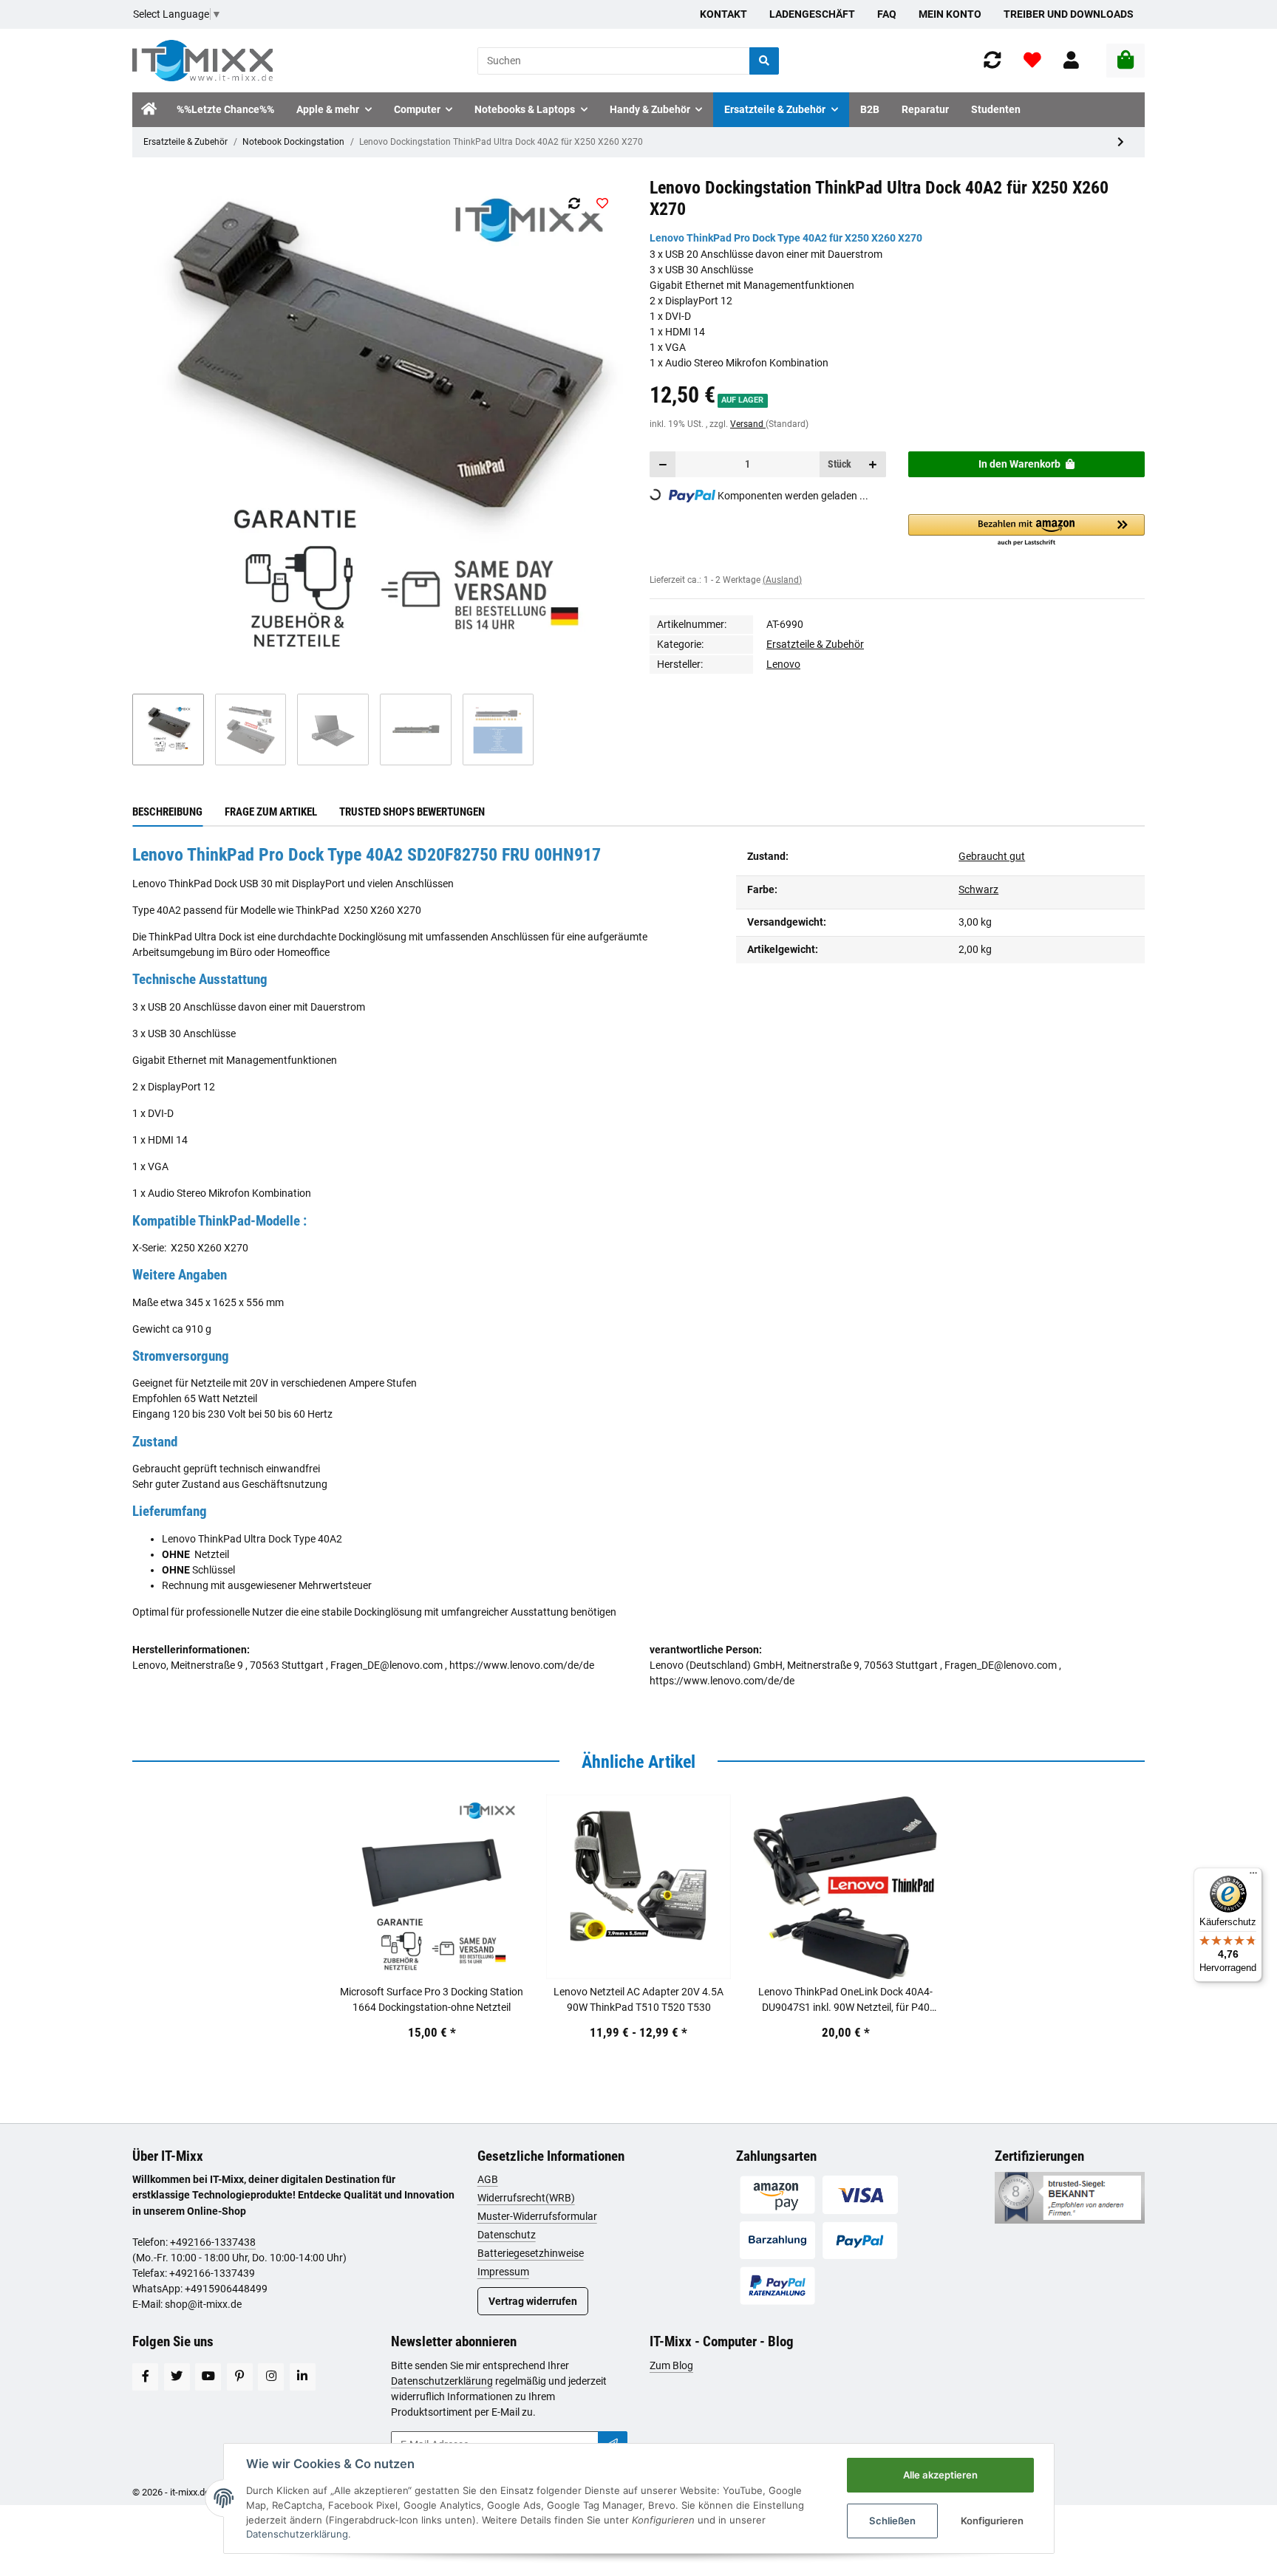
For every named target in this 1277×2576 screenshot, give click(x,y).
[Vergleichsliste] (992, 61)
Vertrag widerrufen (533, 2301)
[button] (1071, 61)
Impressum (503, 2272)
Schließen (892, 2521)
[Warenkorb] (1126, 61)
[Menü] (1253, 1876)
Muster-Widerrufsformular (537, 2216)
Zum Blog (671, 2365)
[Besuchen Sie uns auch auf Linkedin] (303, 2377)
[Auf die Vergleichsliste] (574, 203)
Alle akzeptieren (940, 2475)
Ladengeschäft (812, 14)
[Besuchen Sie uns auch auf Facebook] (145, 2377)
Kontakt (723, 14)
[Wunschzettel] (1032, 61)
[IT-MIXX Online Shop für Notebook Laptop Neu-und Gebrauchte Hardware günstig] (202, 61)
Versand (748, 424)
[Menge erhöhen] (873, 464)
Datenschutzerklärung (442, 2381)
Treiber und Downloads (1069, 14)
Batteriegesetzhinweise (531, 2253)
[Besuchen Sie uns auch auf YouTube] (208, 2377)
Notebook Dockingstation (293, 142)
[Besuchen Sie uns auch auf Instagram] (271, 2377)
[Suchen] (764, 61)
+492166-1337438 (213, 2242)
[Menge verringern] (663, 464)
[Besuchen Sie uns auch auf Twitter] (177, 2377)
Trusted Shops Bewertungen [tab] (412, 812)
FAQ (887, 14)
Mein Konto (950, 14)
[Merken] (602, 203)
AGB (488, 2179)
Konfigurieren (992, 2521)
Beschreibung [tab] (167, 812)
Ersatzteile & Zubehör (185, 142)
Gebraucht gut (992, 856)
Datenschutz (507, 2235)
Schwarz (978, 889)
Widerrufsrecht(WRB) (526, 2198)
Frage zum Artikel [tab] (271, 812)
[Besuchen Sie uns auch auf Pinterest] (240, 2377)
